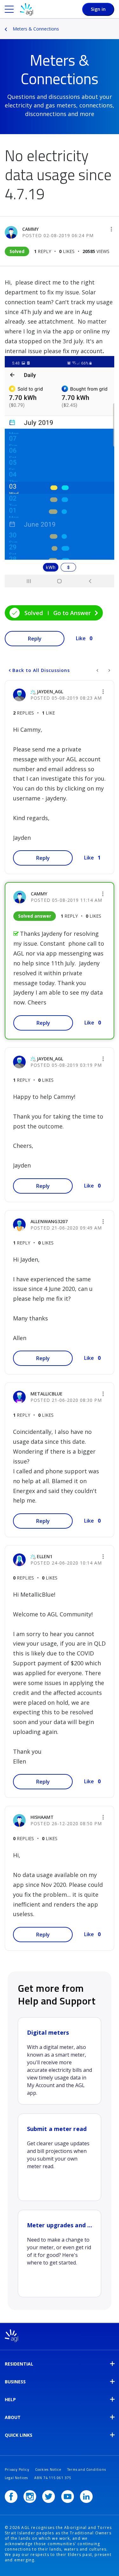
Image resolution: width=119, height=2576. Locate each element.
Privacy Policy (17, 2470)
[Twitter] (49, 2497)
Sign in (98, 9)
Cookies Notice (48, 2470)
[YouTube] (68, 2497)
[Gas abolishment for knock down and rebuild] (109, 670)
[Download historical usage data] (98, 670)
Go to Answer (72, 613)
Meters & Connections (36, 29)
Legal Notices (17, 2478)
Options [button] (115, 24)
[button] (111, 229)
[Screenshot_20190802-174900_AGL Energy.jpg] (60, 472)
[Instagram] (30, 2497)
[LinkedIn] (86, 2497)
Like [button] (81, 638)
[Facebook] (11, 2497)
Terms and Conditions (87, 2470)
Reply (35, 639)
